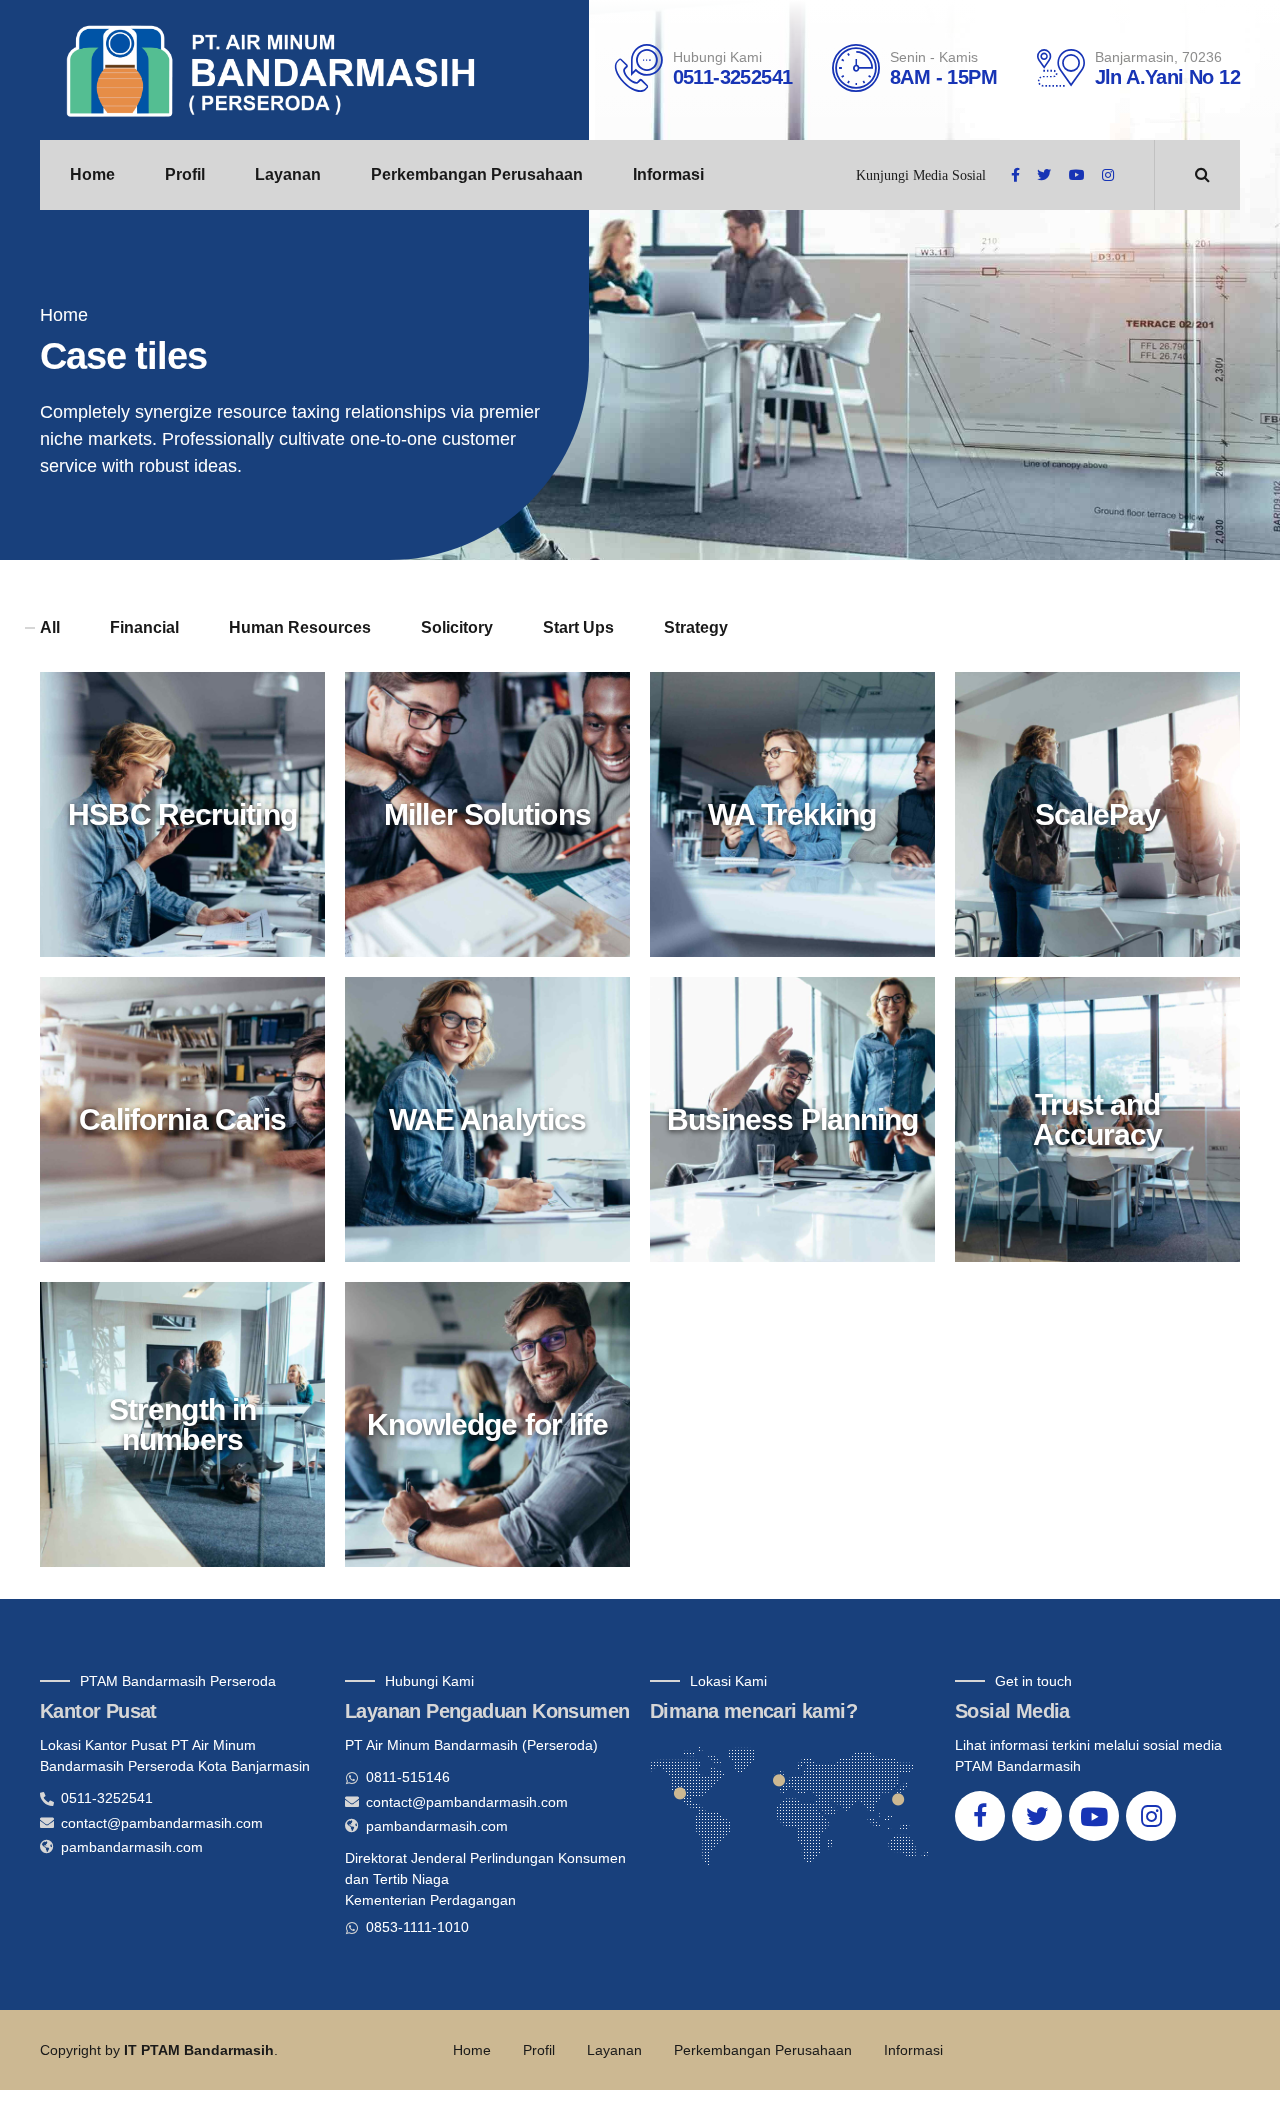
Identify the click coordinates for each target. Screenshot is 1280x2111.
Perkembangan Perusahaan (477, 174)
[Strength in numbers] (192, 1434)
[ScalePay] (1107, 824)
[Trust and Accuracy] (1107, 1129)
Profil (185, 174)
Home (92, 174)
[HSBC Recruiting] (192, 824)
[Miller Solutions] (497, 824)
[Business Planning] (802, 1129)
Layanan (288, 174)
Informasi (668, 174)
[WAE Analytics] (497, 1129)
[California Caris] (192, 1129)
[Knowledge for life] (497, 1434)
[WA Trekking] (802, 824)
